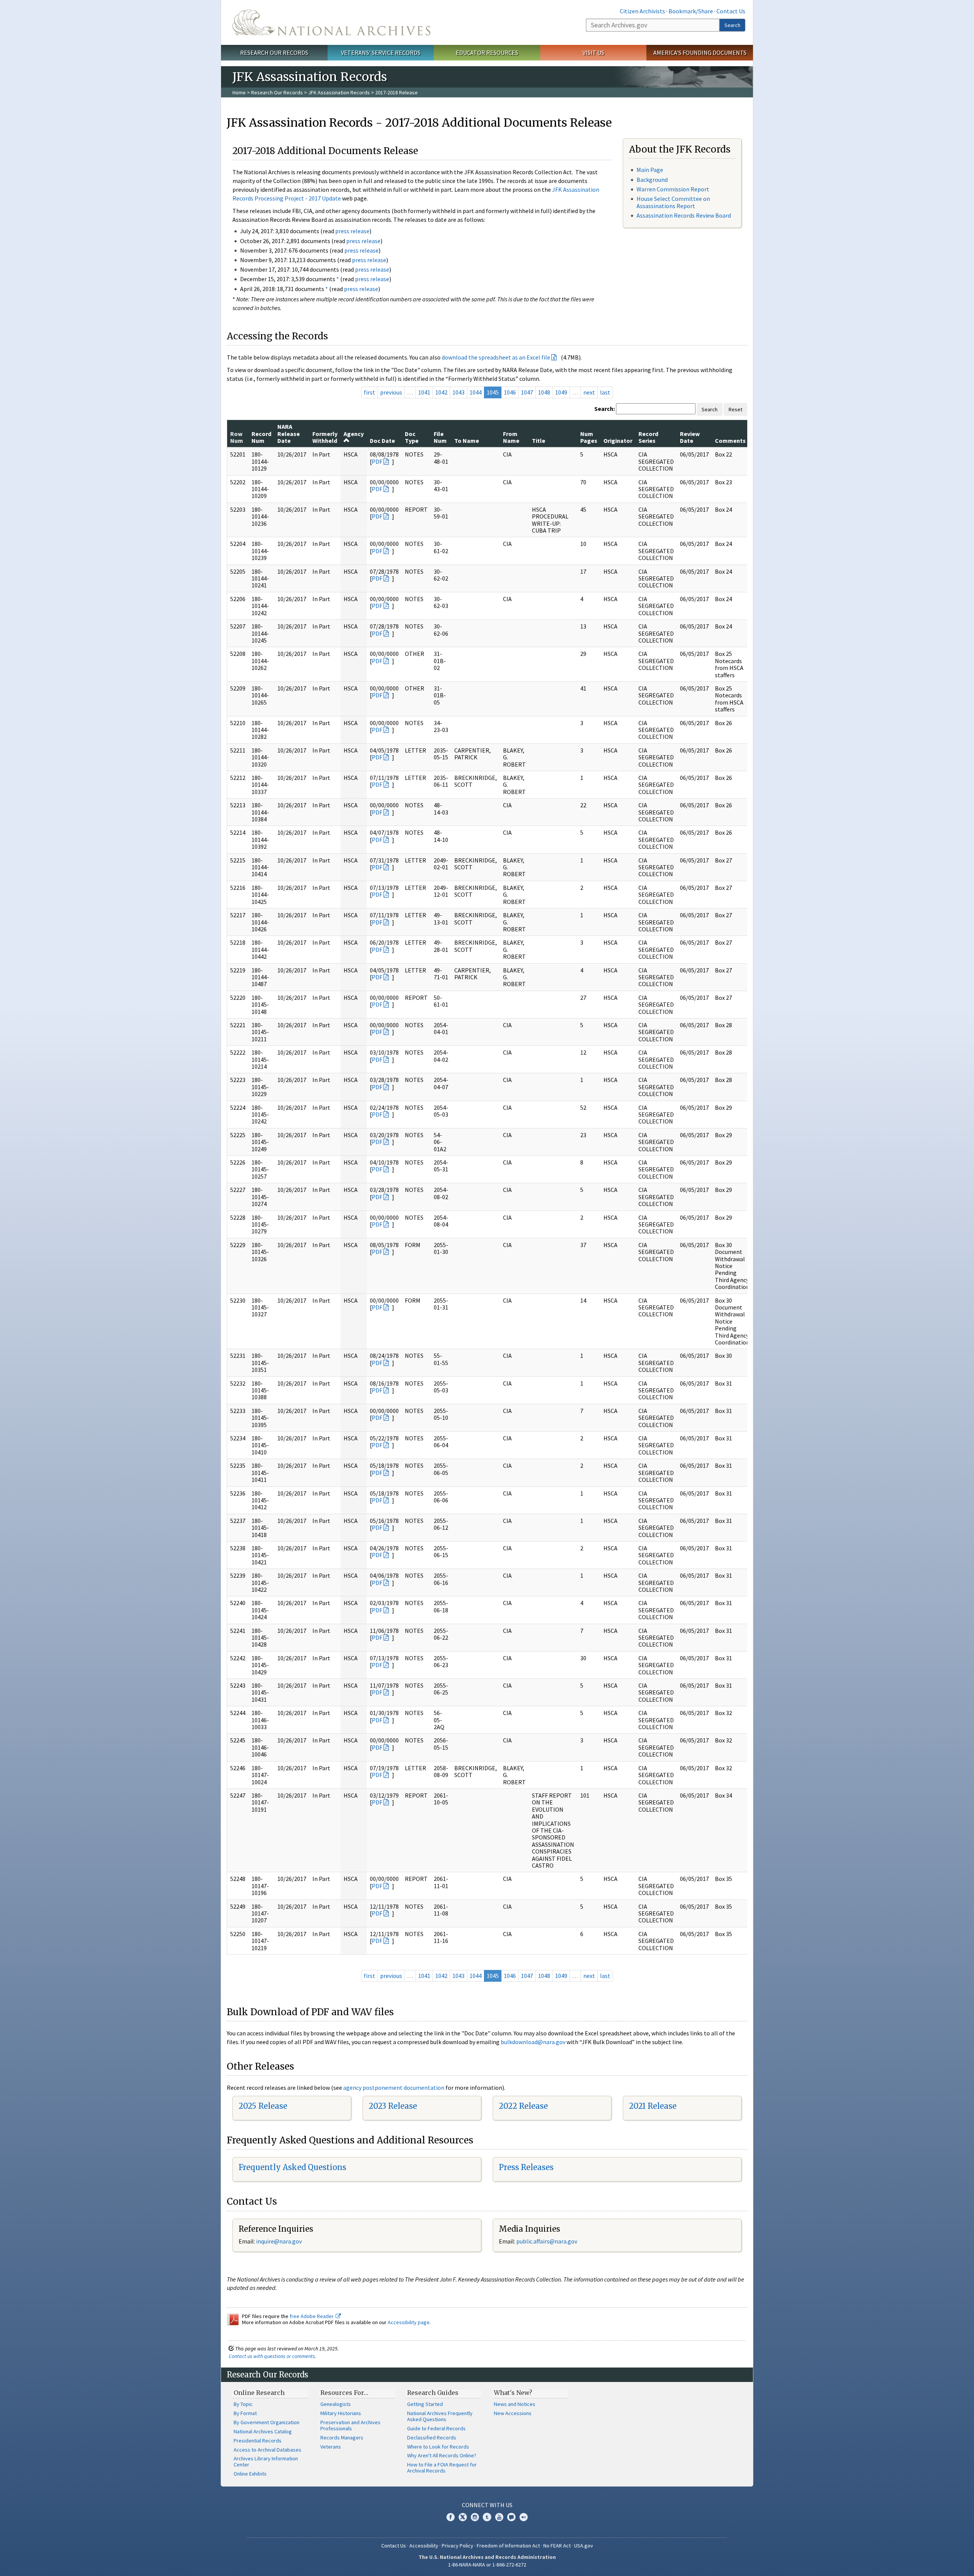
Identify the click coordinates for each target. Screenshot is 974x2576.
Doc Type (412, 437)
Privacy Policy (458, 2546)
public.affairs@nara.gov (547, 2241)
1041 (424, 392)
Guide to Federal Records (436, 2428)
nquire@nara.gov (280, 2241)
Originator (618, 441)
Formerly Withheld (325, 437)
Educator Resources (487, 53)
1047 (527, 392)
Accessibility (424, 2546)
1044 (476, 392)
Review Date (690, 437)
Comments (730, 441)
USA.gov (584, 2546)
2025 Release (263, 2106)
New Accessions (513, 2413)
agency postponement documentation (394, 2088)
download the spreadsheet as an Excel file (496, 357)
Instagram (475, 2517)
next (589, 392)
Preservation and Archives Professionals (350, 2425)
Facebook (450, 2517)
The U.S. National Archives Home (331, 22)
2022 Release (523, 2106)
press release (352, 231)
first (369, 392)
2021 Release (653, 2106)
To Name (467, 441)
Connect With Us (487, 2505)
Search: (605, 409)
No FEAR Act (557, 2546)
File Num (440, 437)
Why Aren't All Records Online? (442, 2455)
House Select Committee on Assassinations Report (673, 202)
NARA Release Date (289, 434)
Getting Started (425, 2404)
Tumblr (487, 2517)
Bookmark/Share (691, 11)
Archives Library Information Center (266, 2461)
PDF (377, 461)
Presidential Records (258, 2441)
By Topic (243, 2404)
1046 (510, 392)
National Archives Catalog (263, 2431)
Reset (735, 409)
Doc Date (382, 441)
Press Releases (526, 2167)
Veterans (331, 2447)
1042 (441, 392)
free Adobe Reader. (313, 2316)
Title (539, 441)
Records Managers (342, 2438)
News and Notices (515, 2404)
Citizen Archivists (642, 11)
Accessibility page (409, 2322)
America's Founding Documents (700, 53)
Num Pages (589, 437)
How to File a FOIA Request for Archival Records (442, 2468)
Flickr (524, 2517)
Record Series (648, 437)
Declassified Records (432, 2438)
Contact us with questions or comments (272, 2356)
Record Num (261, 437)
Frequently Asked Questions (292, 2167)
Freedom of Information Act (508, 2546)
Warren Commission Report (673, 189)
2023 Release (393, 2106)
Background (652, 180)
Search (732, 25)
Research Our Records (274, 53)
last (605, 392)
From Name (511, 437)
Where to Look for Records (438, 2447)
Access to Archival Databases (267, 2450)
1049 (561, 392)
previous (391, 392)
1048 (544, 392)
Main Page (650, 170)
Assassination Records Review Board (684, 215)
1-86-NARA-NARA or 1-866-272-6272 (487, 2565)
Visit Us (593, 53)
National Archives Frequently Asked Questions (440, 2416)
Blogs (511, 2517)
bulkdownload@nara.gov (533, 2042)
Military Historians (341, 2413)
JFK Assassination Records (339, 92)
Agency (354, 434)
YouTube (499, 2517)
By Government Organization (267, 2422)
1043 (458, 392)
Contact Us (731, 11)
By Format (245, 2413)
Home (239, 92)
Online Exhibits (250, 2474)
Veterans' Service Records (381, 53)
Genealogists (336, 2404)
